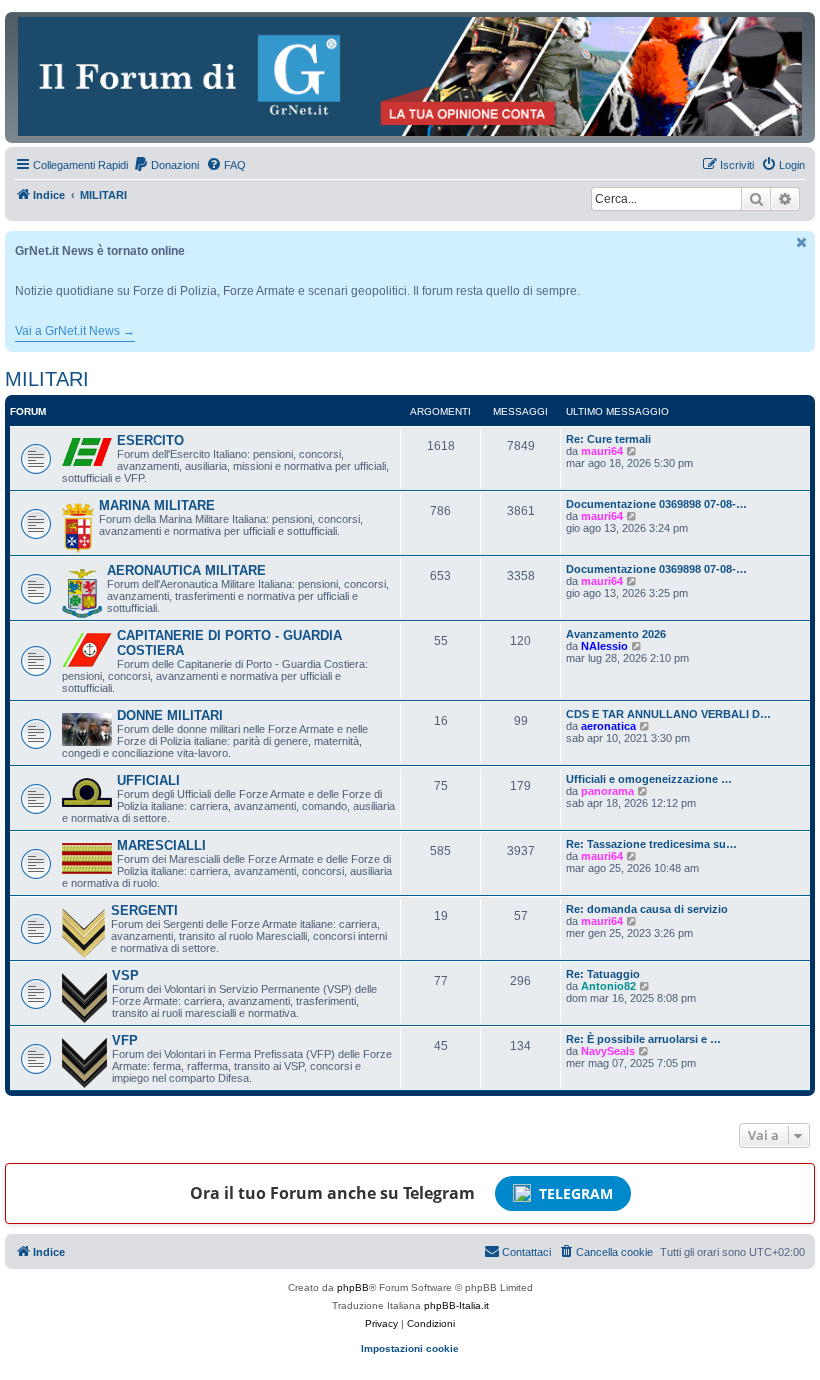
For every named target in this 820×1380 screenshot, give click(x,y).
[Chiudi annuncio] (802, 242)
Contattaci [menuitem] (526, 1252)
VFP (125, 1040)
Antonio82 (608, 986)
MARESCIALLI (161, 845)
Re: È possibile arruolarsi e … (643, 1039)
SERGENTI (144, 910)
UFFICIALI (148, 780)
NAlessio (604, 646)
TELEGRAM (576, 1193)
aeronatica (608, 726)
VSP (125, 975)
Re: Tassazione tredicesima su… (651, 844)
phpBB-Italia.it (456, 1305)
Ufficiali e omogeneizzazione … (649, 779)
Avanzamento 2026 (616, 634)
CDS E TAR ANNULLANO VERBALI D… (668, 714)
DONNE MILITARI (170, 715)
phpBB (353, 1287)
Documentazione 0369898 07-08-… (656, 504)
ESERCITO (150, 440)
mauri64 (602, 451)
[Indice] (410, 76)
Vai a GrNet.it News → (75, 331)
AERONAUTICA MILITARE (186, 570)
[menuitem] (166, 165)
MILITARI (47, 379)
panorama (607, 791)
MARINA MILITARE (157, 505)
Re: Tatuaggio (603, 974)
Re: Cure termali (608, 439)
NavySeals (608, 1051)
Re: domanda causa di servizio (647, 909)
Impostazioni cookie (410, 1348)
